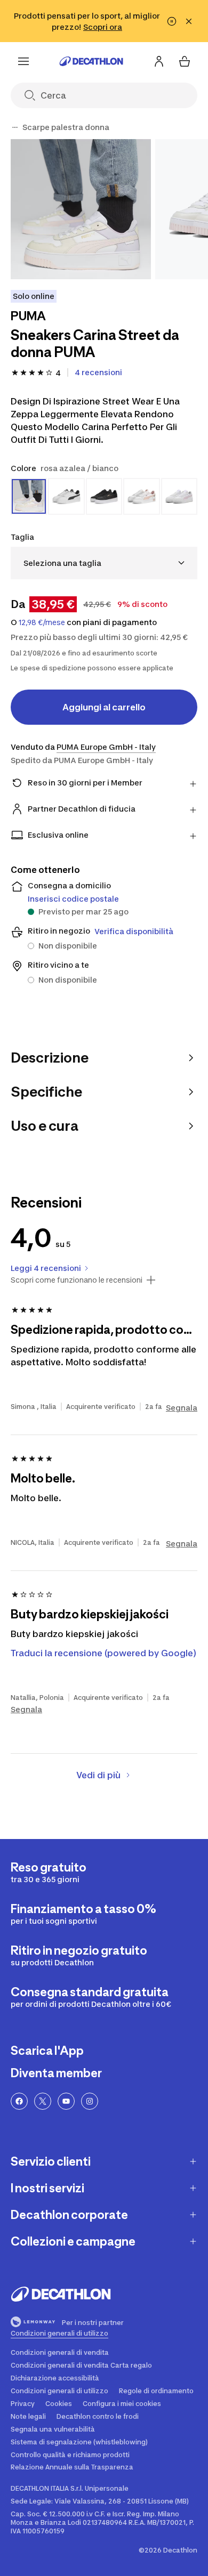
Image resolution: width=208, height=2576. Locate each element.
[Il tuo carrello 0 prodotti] (185, 61)
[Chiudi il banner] (189, 21)
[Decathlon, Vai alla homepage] (91, 61)
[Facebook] (19, 2101)
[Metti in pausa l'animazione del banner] (172, 21)
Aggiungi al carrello (104, 707)
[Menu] (23, 61)
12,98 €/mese (42, 622)
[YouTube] (66, 2101)
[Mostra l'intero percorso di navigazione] (15, 127)
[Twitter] (43, 2101)
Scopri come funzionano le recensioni (77, 1280)
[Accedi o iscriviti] (159, 61)
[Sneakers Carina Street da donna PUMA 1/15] (81, 209)
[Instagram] (90, 2101)
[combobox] (104, 563)
